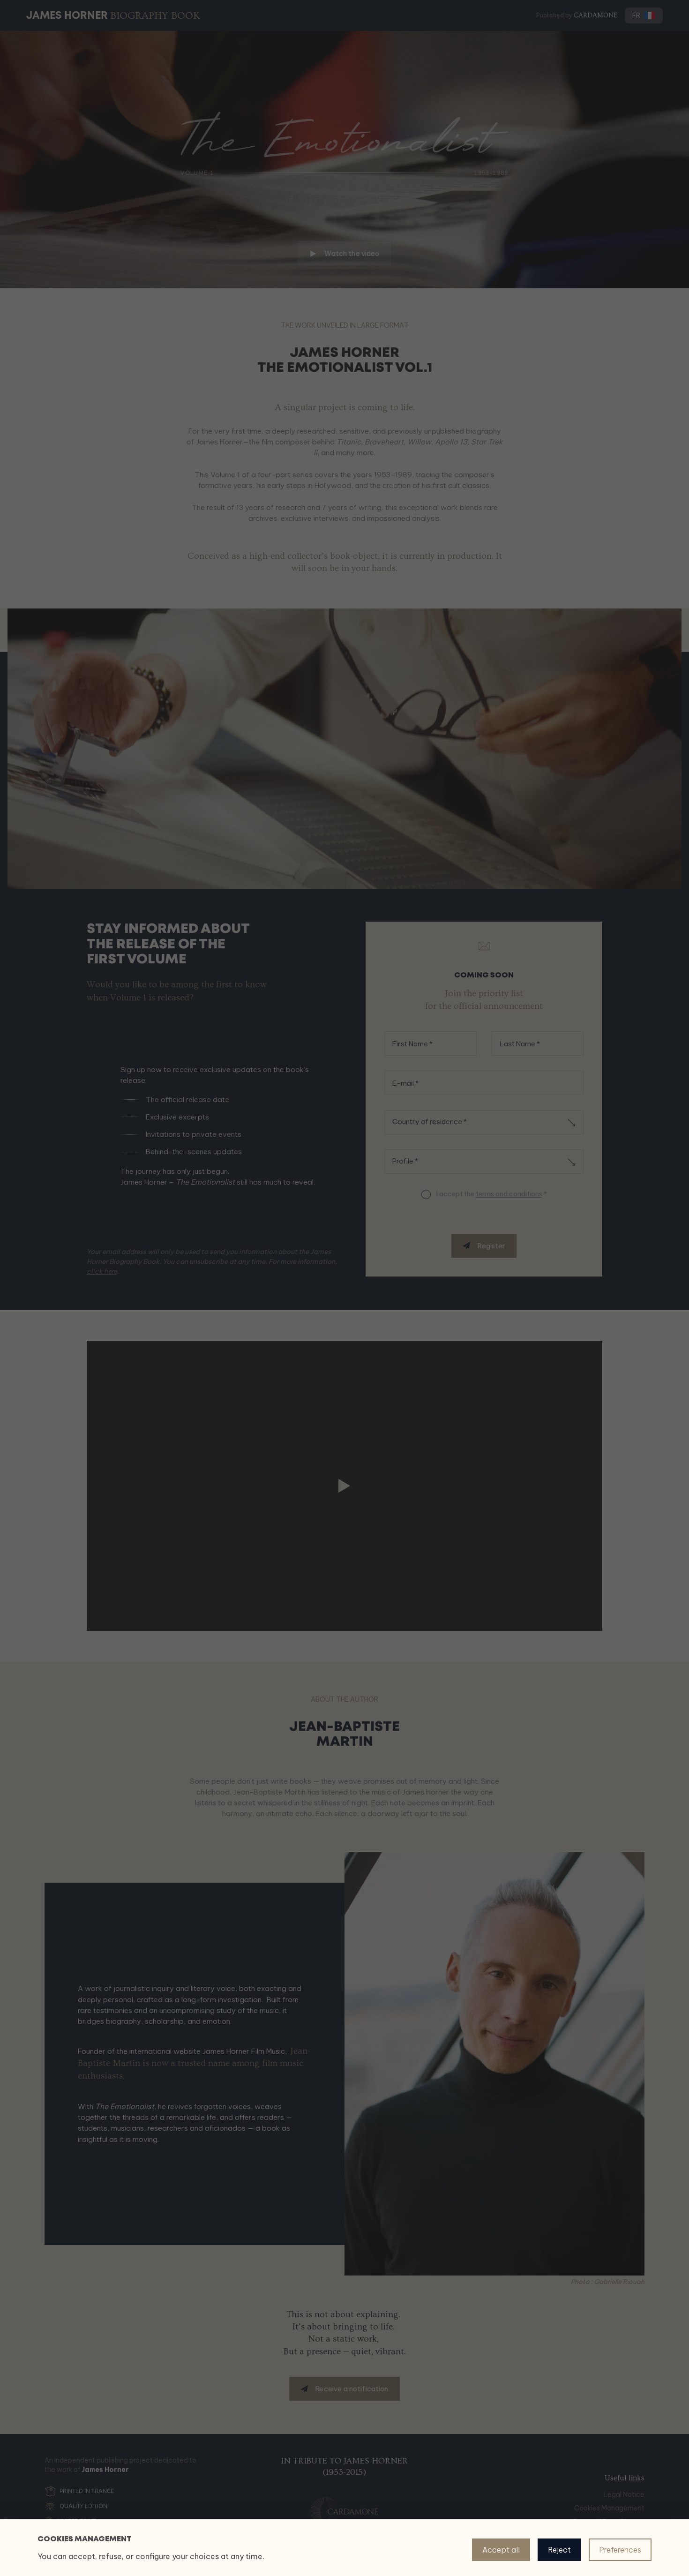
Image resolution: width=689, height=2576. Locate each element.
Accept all (501, 2550)
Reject (559, 2550)
